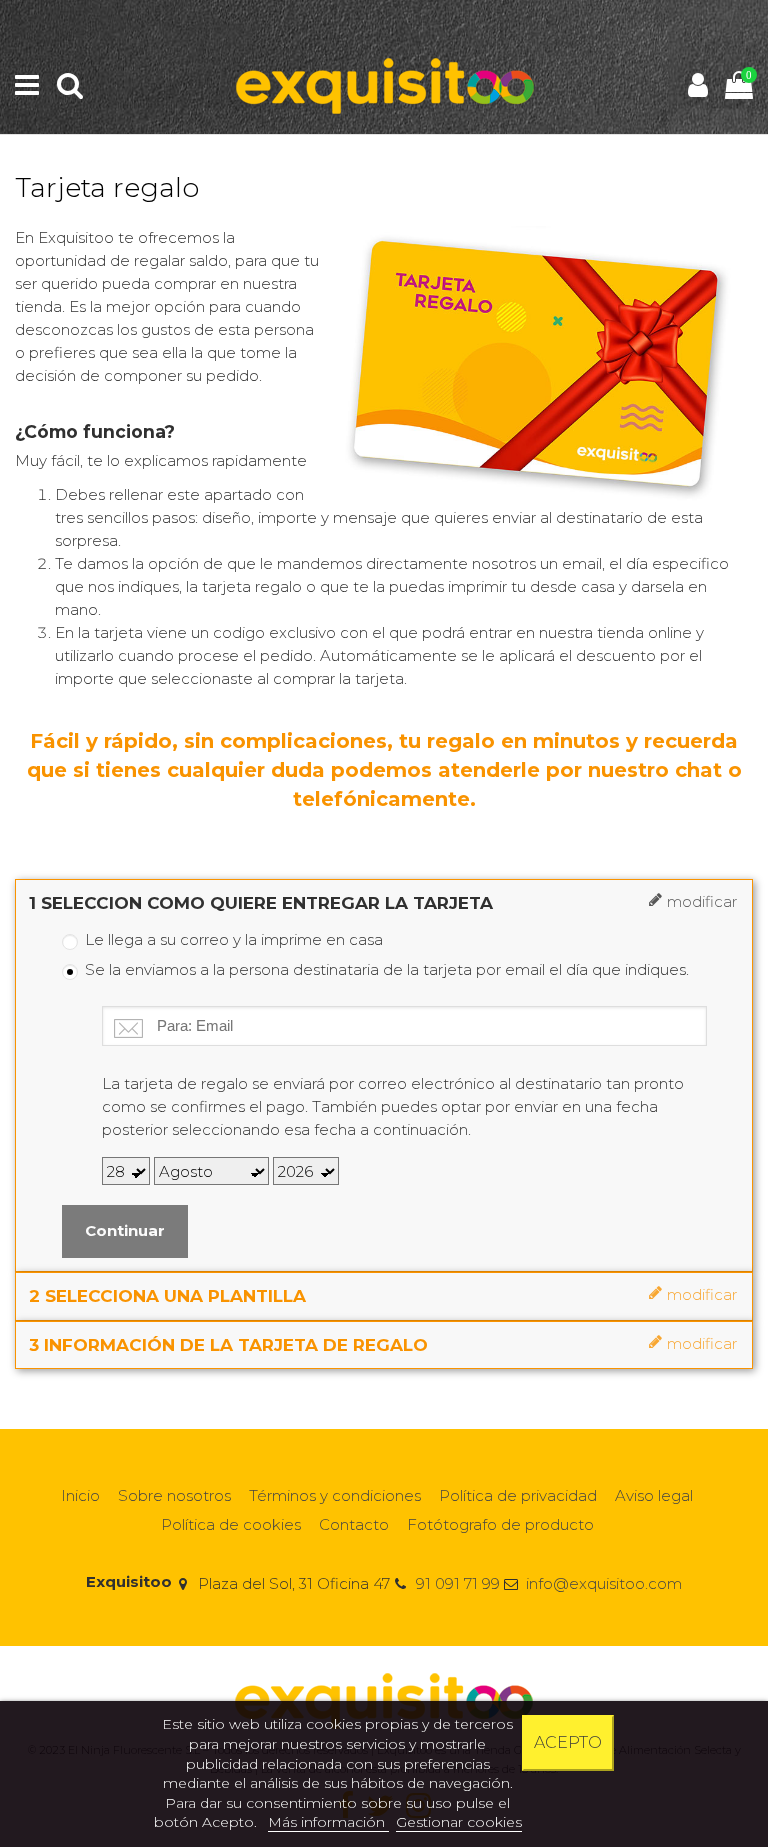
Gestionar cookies (459, 1822)
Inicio (80, 1495)
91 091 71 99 (458, 1583)
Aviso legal (654, 1495)
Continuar (125, 1230)
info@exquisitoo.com (604, 1583)
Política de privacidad (518, 1495)
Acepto (568, 1742)
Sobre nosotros (174, 1495)
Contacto (354, 1524)
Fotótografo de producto (500, 1524)
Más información (328, 1822)
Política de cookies (231, 1524)
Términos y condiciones (335, 1495)
